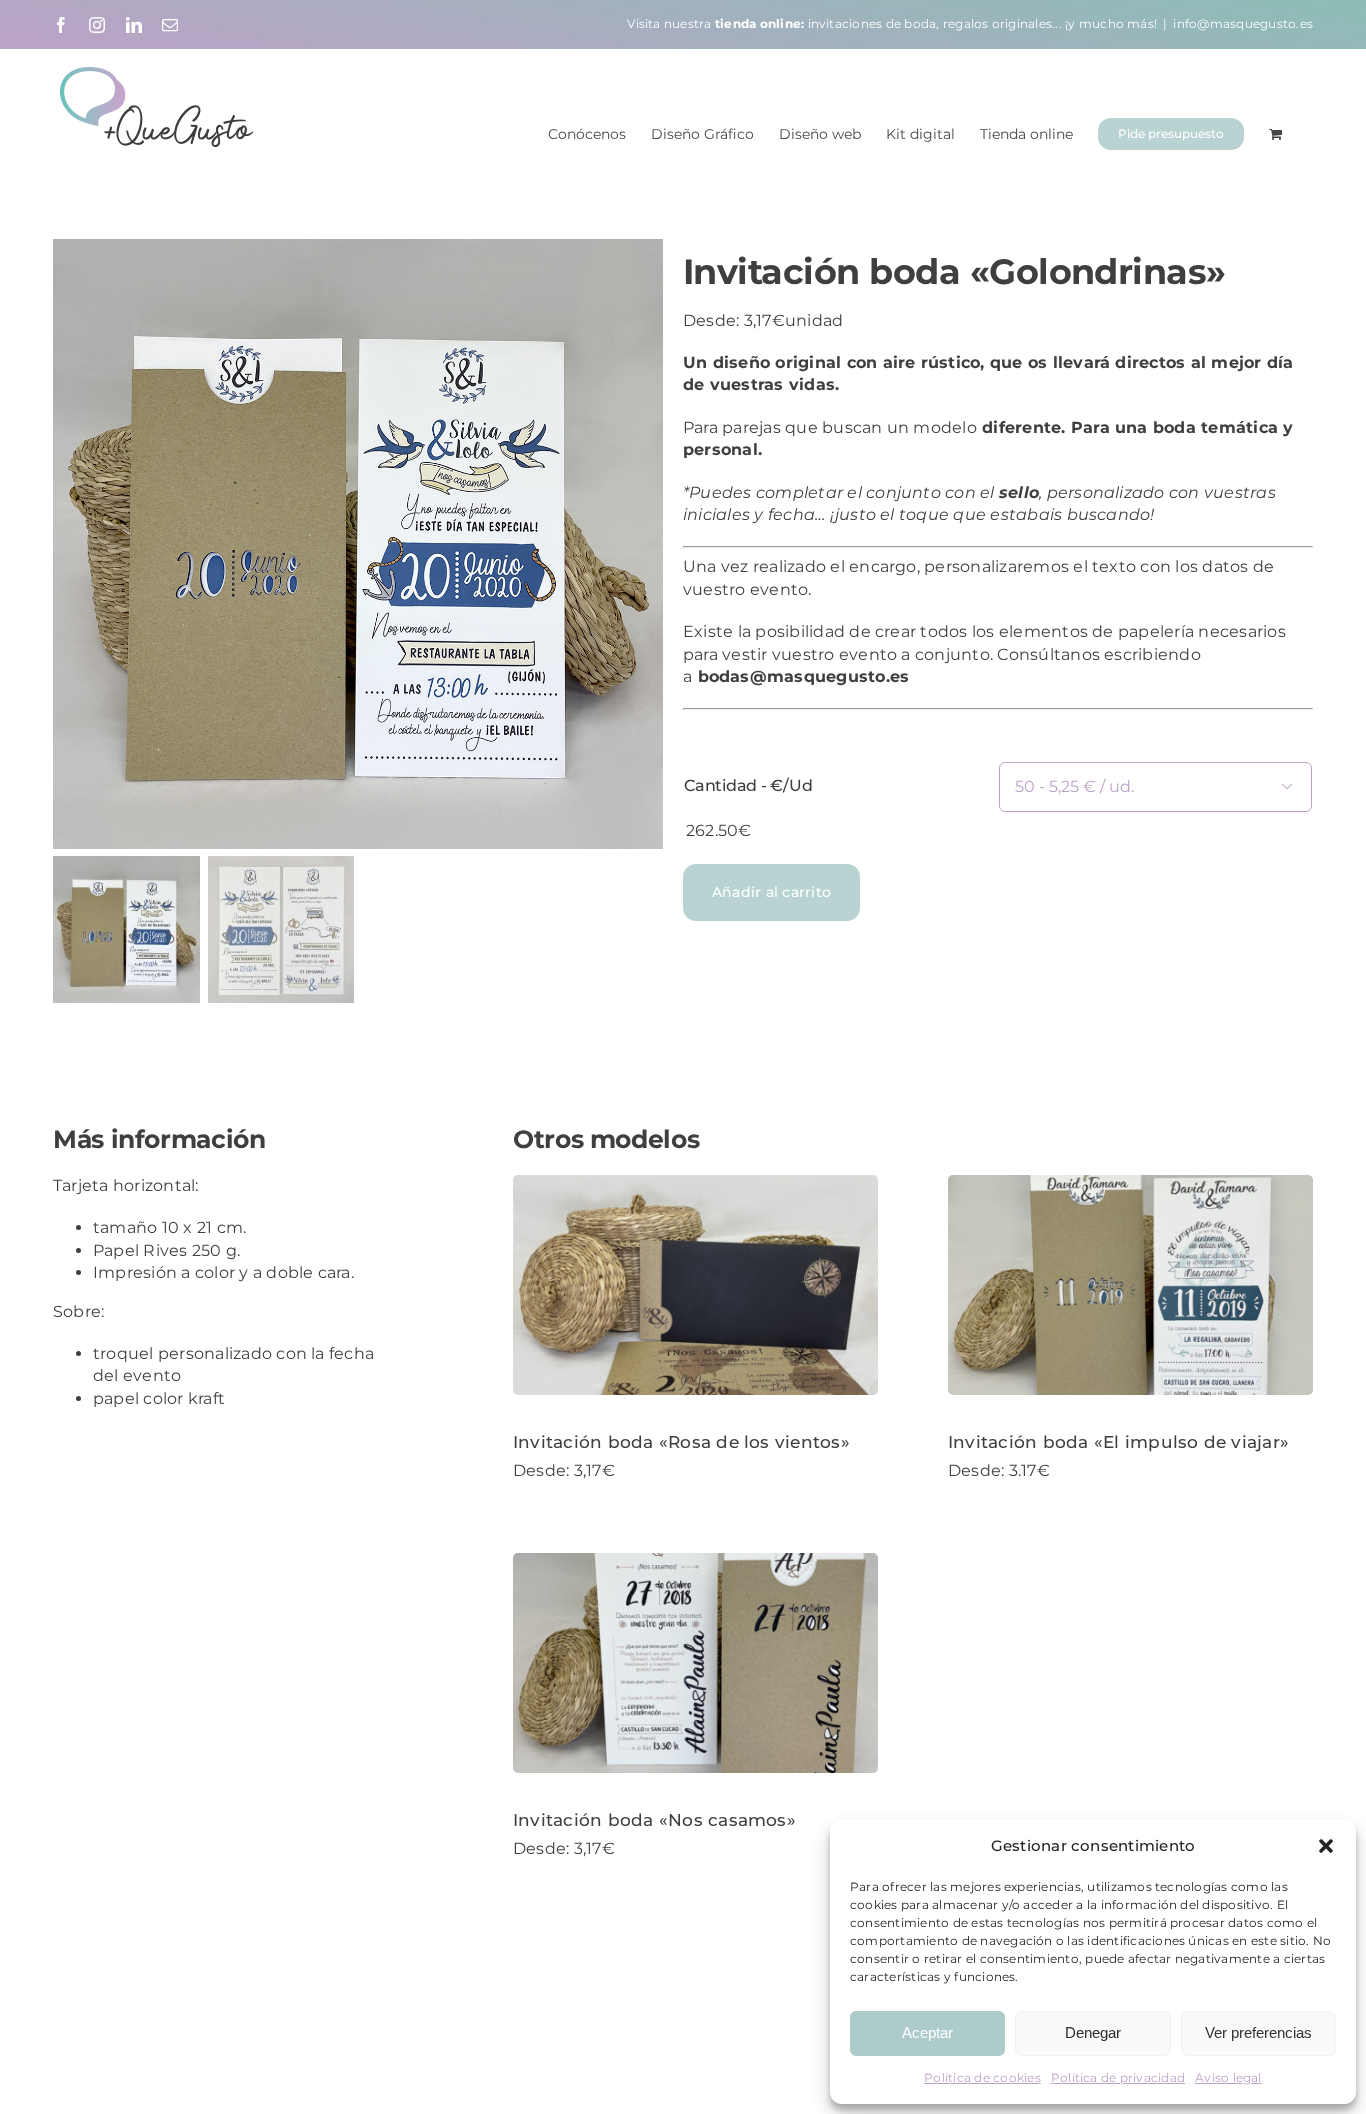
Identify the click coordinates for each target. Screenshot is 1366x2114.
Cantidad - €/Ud (748, 785)
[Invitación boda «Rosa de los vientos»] (695, 1285)
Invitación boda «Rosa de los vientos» (681, 1442)
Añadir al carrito (771, 892)
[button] (1326, 1846)
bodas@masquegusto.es (804, 676)
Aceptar (927, 2032)
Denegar (1093, 2032)
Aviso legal (1228, 2077)
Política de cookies (982, 2077)
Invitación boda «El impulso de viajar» (1118, 1442)
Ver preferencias (1258, 2032)
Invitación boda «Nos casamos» (654, 1820)
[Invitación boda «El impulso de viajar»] (1130, 1285)
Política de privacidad (1118, 2077)
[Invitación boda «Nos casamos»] (695, 1663)
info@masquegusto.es (1243, 23)
